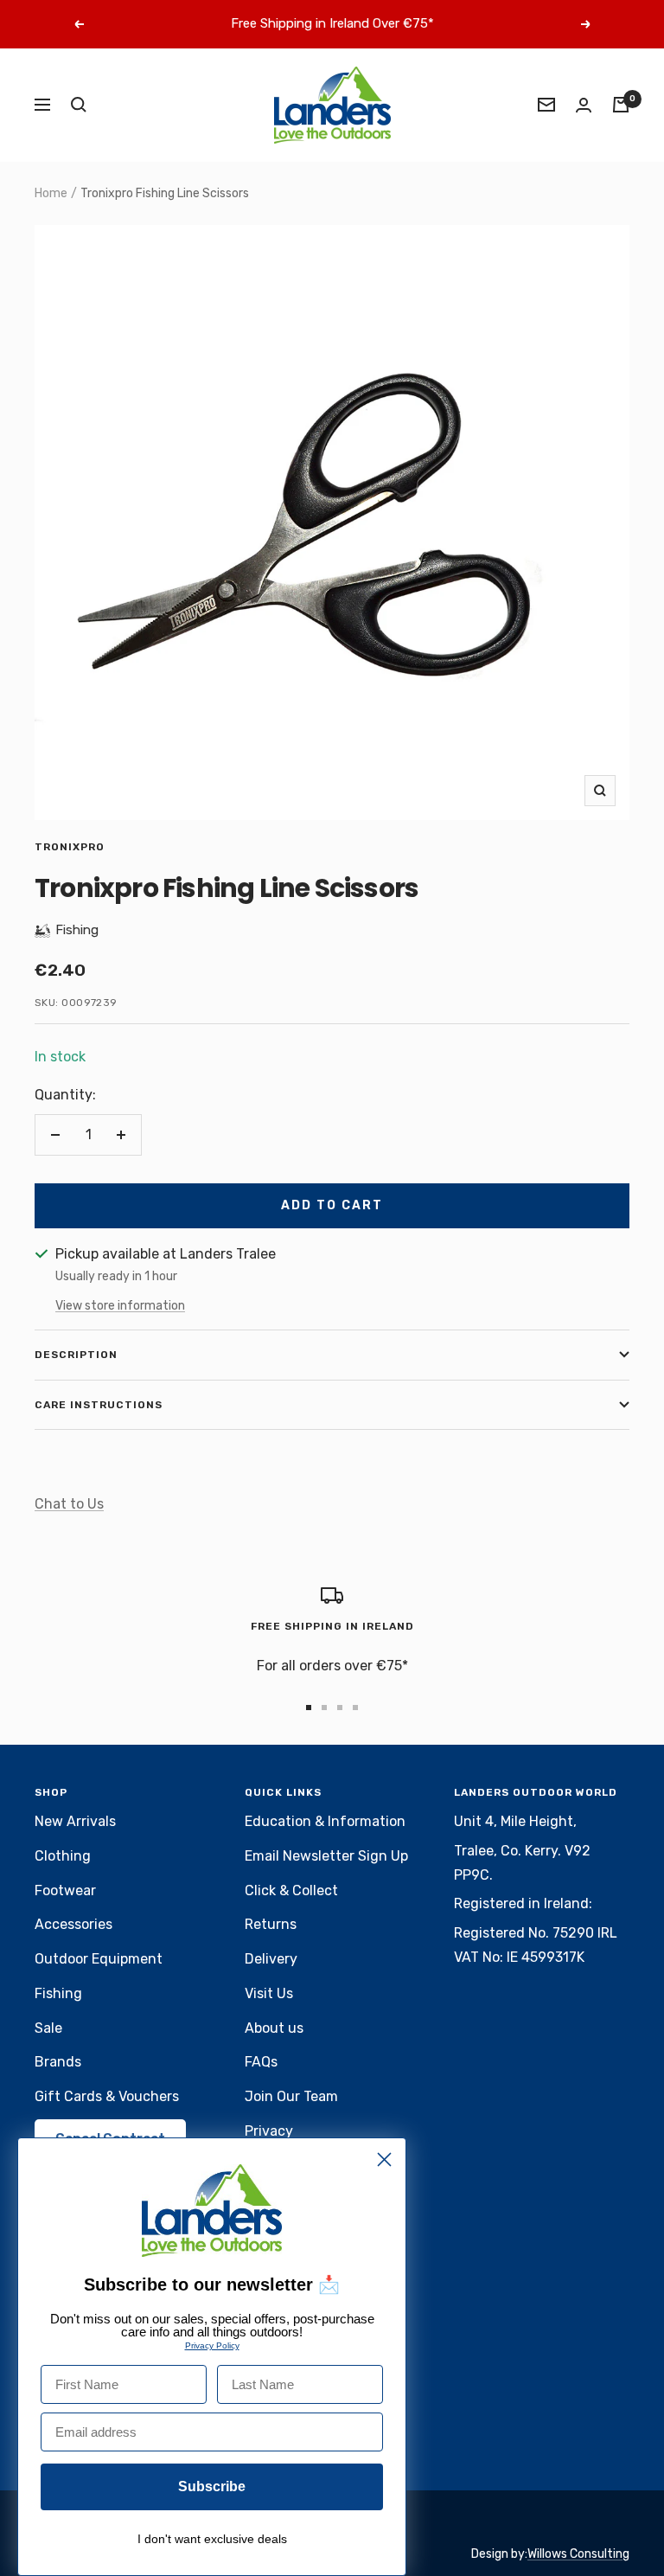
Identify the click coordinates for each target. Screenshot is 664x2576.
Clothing (63, 1856)
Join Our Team (291, 2096)
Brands (58, 2062)
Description (76, 1355)
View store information (120, 1306)
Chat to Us (69, 1504)
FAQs (261, 2062)
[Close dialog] (384, 2159)
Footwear (65, 1890)
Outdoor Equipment (99, 1959)
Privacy (269, 2131)
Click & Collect (291, 1890)
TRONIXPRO (70, 847)
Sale (48, 2028)
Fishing (58, 1993)
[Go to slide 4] (355, 1708)
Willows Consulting (578, 2554)
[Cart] (621, 105)
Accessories (73, 1924)
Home (51, 193)
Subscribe (212, 2486)
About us (274, 2028)
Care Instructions (99, 1405)
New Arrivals (75, 1821)
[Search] (79, 105)
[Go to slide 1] (309, 1708)
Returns (271, 1924)
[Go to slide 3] (340, 1708)
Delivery (271, 1959)
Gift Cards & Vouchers (107, 2096)
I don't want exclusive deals (212, 2539)
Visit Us (269, 1993)
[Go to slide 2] (324, 1708)
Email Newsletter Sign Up (326, 1856)
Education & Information (325, 1821)
